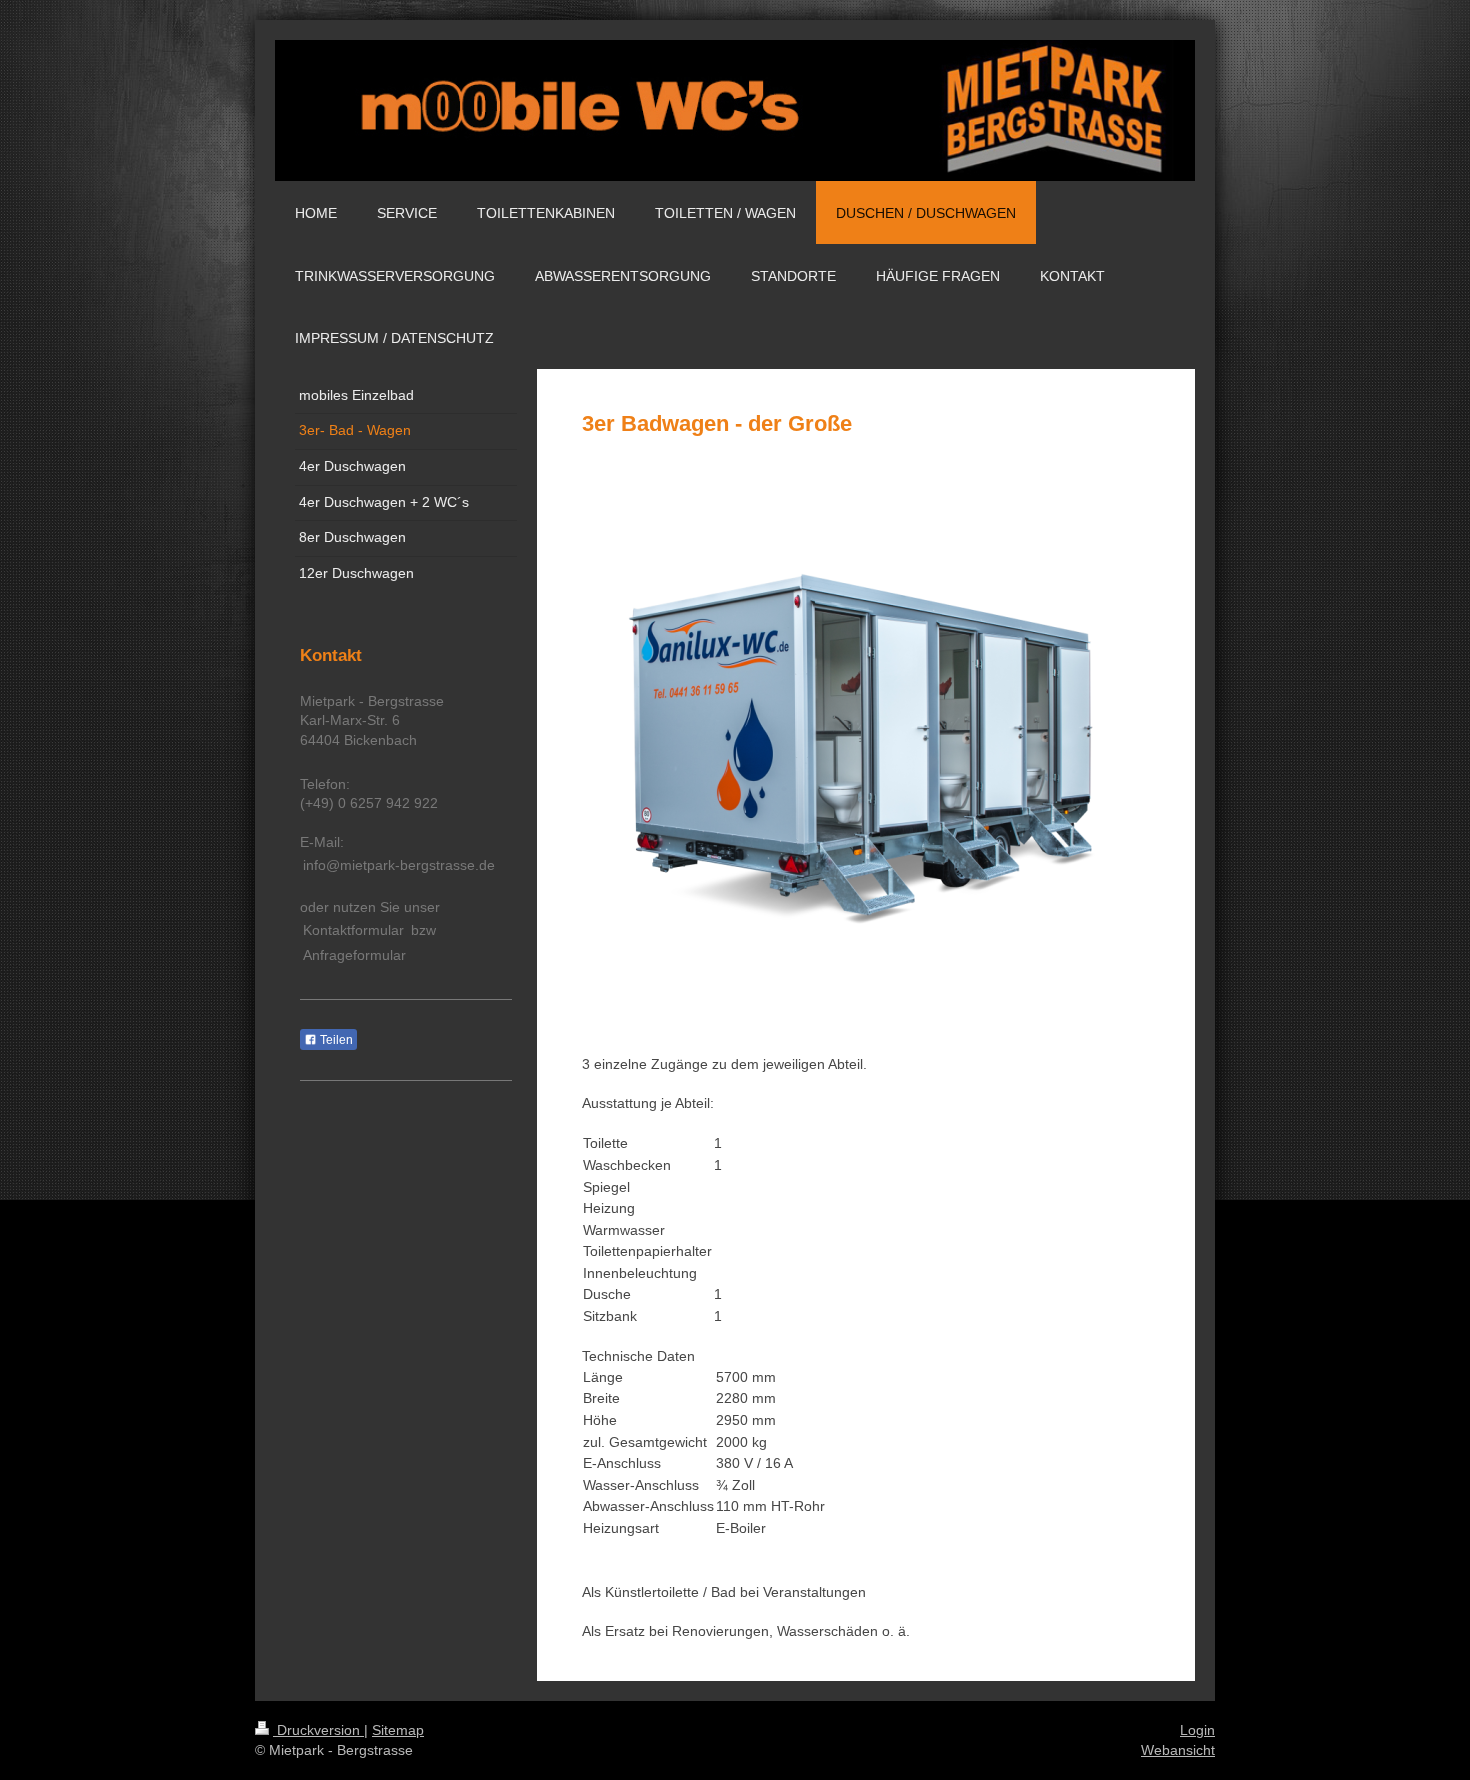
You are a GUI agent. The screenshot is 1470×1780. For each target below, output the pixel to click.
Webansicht (1178, 1750)
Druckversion (318, 1730)
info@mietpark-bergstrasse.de (399, 865)
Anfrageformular (354, 955)
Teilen (335, 1040)
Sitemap (398, 1730)
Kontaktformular (353, 930)
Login (1197, 1730)
